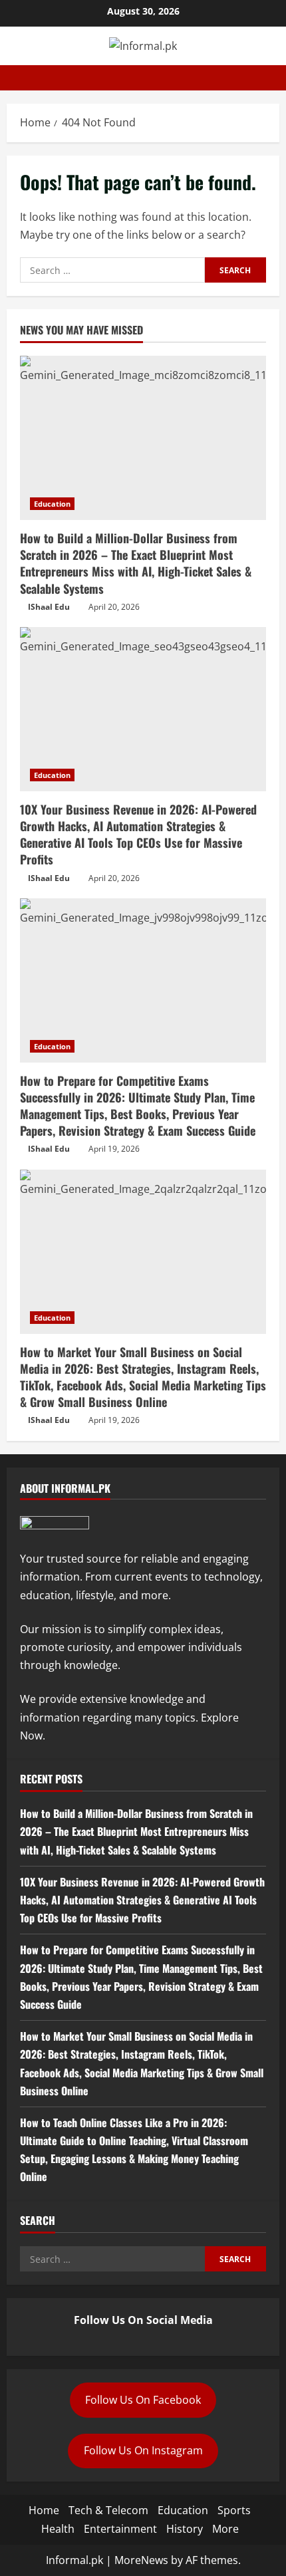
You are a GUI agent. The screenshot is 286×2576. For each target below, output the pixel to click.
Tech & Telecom (108, 2510)
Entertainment (120, 2529)
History (185, 2529)
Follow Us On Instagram (143, 2450)
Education (52, 504)
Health (58, 2529)
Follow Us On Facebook (143, 2400)
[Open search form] (275, 78)
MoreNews (141, 2560)
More (225, 2529)
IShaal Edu (49, 607)
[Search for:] (112, 270)
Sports (234, 2510)
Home (44, 2510)
